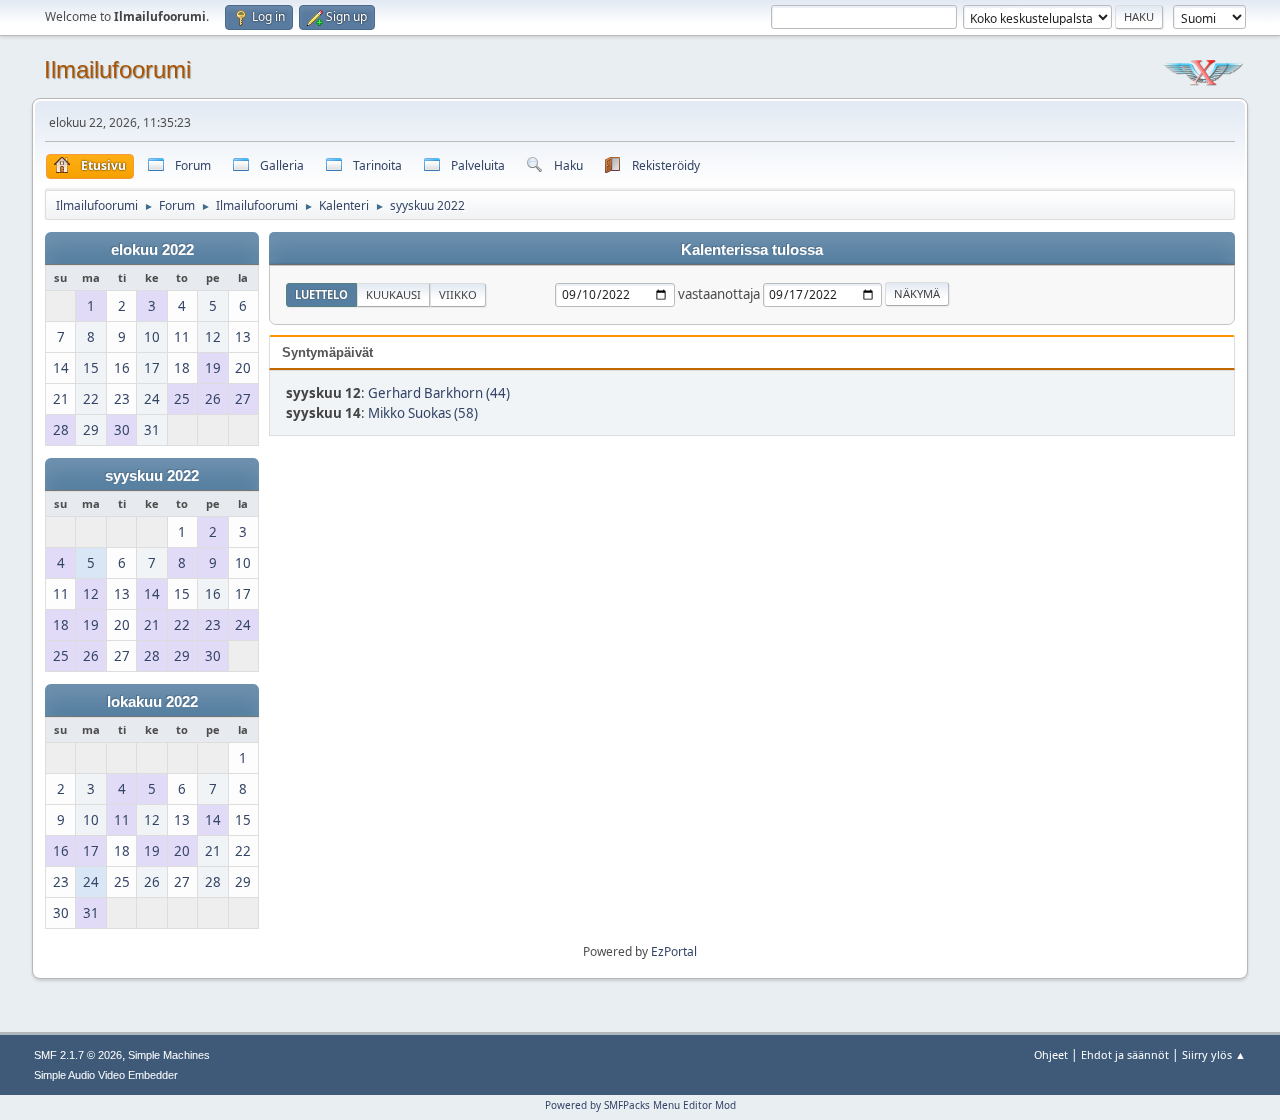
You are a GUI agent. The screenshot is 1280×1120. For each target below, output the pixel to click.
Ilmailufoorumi (117, 69)
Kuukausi (393, 294)
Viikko (458, 294)
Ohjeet (1051, 1054)
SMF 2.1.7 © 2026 (78, 1055)
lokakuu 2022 (152, 702)
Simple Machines (169, 1055)
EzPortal (674, 951)
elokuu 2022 (152, 250)
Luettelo (321, 294)
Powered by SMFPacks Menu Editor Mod (640, 1105)
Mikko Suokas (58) (423, 413)
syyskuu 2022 (152, 476)
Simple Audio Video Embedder (106, 1075)
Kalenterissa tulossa (752, 250)
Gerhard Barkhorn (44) (439, 393)
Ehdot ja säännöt (1125, 1054)
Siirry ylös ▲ (1214, 1054)
